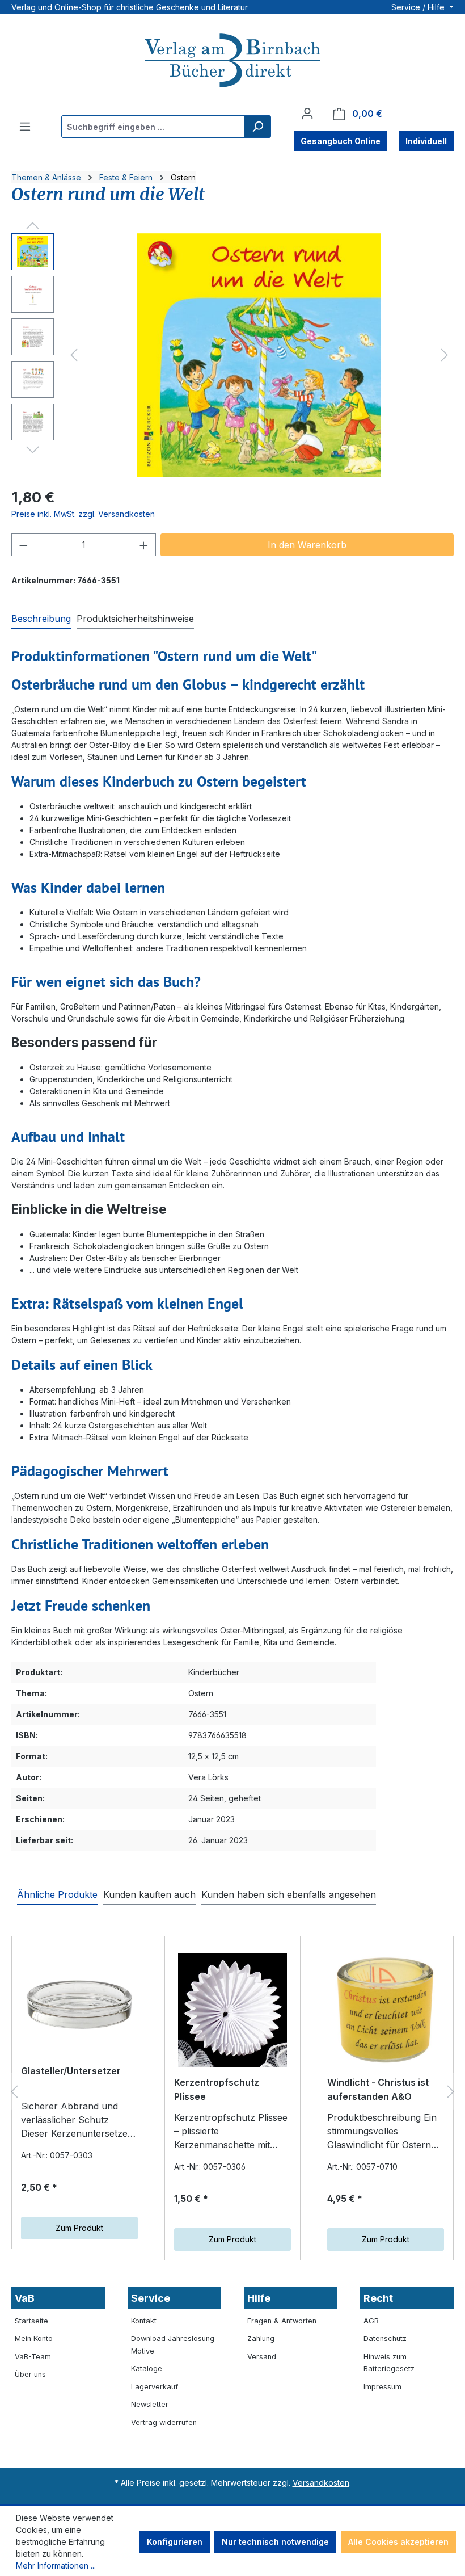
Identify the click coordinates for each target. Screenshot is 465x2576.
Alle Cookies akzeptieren (398, 2542)
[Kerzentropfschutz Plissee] (232, 2010)
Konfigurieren (175, 2542)
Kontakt (144, 2321)
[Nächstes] (445, 355)
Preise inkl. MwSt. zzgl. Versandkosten (83, 514)
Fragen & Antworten (282, 2321)
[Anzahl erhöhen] (144, 545)
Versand (262, 2357)
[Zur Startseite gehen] (232, 62)
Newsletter (150, 2404)
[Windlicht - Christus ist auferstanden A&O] (386, 2010)
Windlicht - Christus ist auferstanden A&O (378, 2090)
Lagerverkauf (155, 2387)
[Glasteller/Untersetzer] (79, 2005)
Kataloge (147, 2369)
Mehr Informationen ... (56, 2566)
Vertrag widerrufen (164, 2422)
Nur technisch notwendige (275, 2542)
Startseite (31, 2321)
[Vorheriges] (74, 355)
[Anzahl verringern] (23, 545)
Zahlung (261, 2338)
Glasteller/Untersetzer (71, 2071)
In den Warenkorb (307, 545)
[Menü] (25, 127)
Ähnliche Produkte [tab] (57, 1894)
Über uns (30, 2374)
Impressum (382, 2387)
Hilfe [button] (259, 2298)
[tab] (41, 619)
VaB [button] (25, 2298)
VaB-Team (33, 2357)
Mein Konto (34, 2338)
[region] (232, 355)
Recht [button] (378, 2298)
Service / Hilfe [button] (419, 7)
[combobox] (153, 127)
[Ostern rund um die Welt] (259, 355)
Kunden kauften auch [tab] (149, 1894)
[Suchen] (257, 127)
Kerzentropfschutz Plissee (217, 2090)
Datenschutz (385, 2338)
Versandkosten (321, 2483)
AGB (371, 2321)
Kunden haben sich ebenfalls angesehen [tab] (289, 1894)
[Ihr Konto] (307, 114)
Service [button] (151, 2298)
